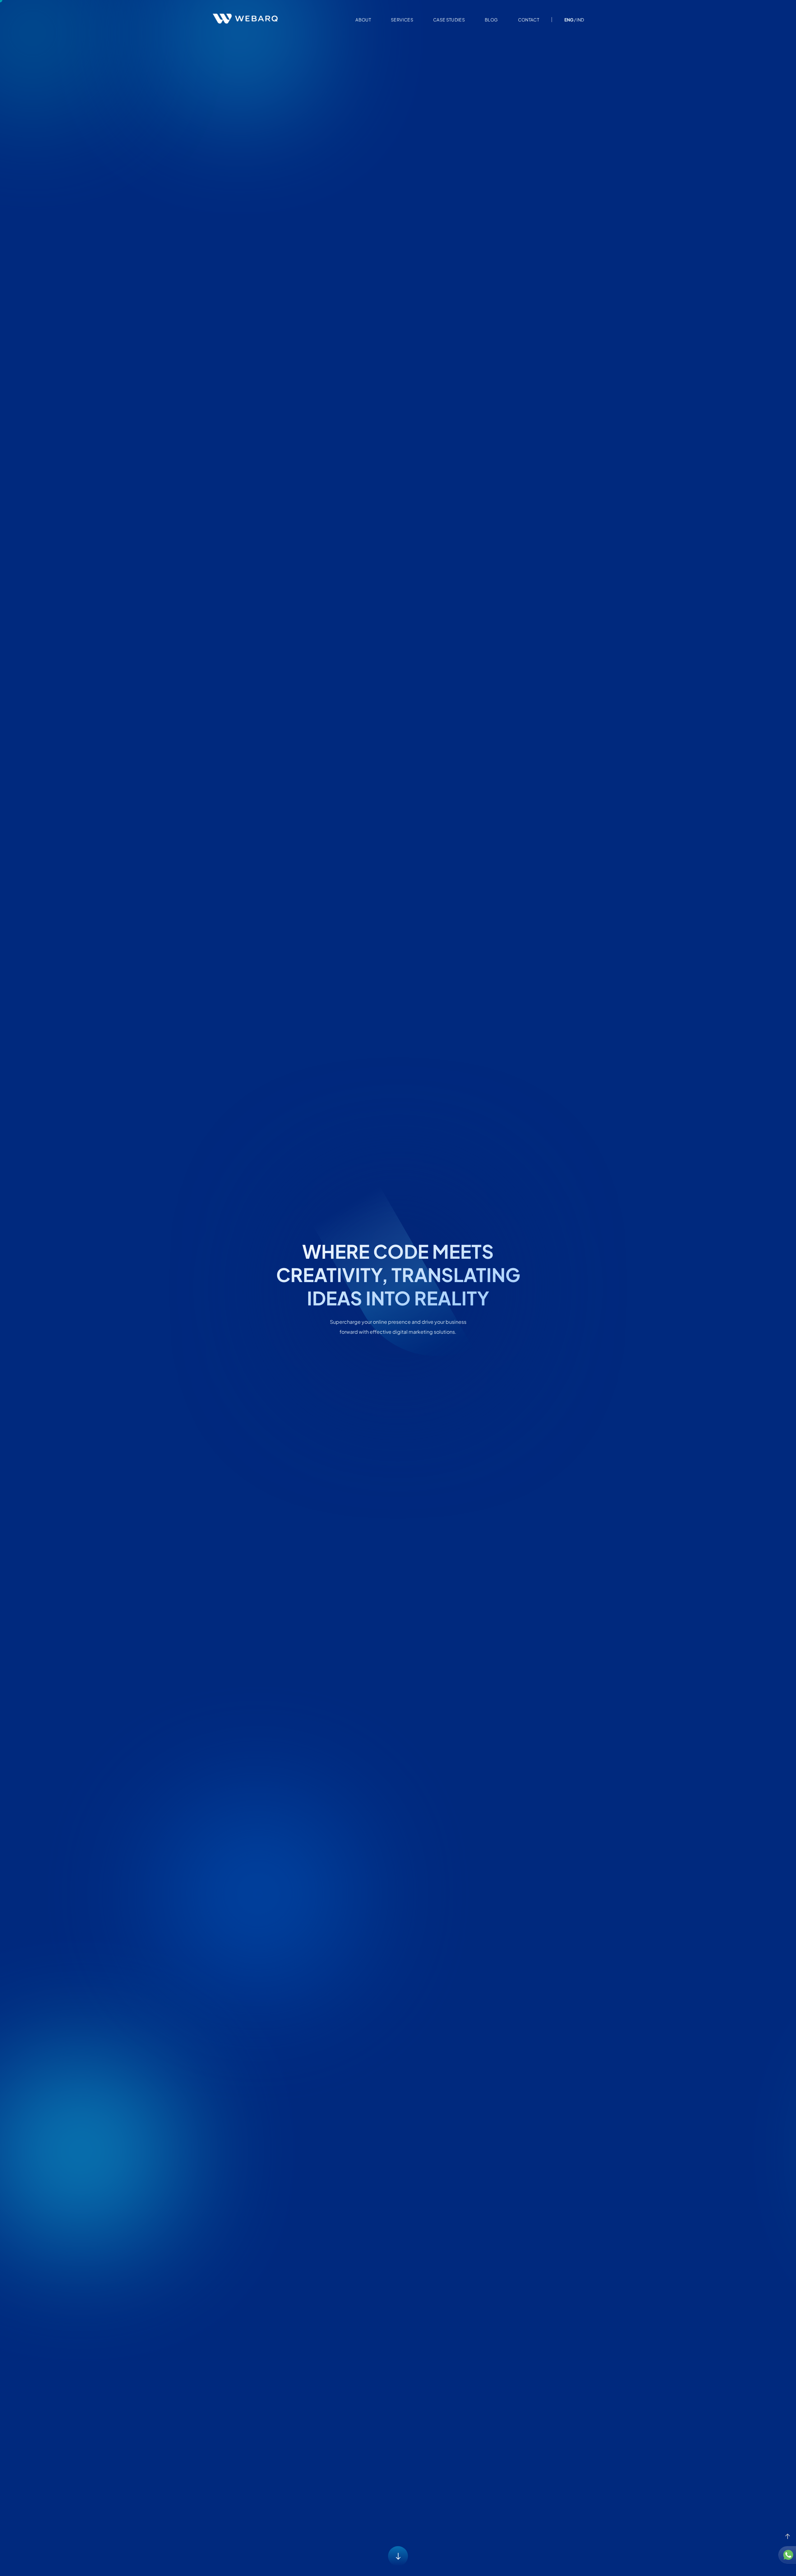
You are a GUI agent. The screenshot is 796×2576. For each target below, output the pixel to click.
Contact (529, 20)
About (363, 20)
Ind (580, 20)
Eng (569, 20)
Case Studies (449, 20)
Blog (491, 20)
